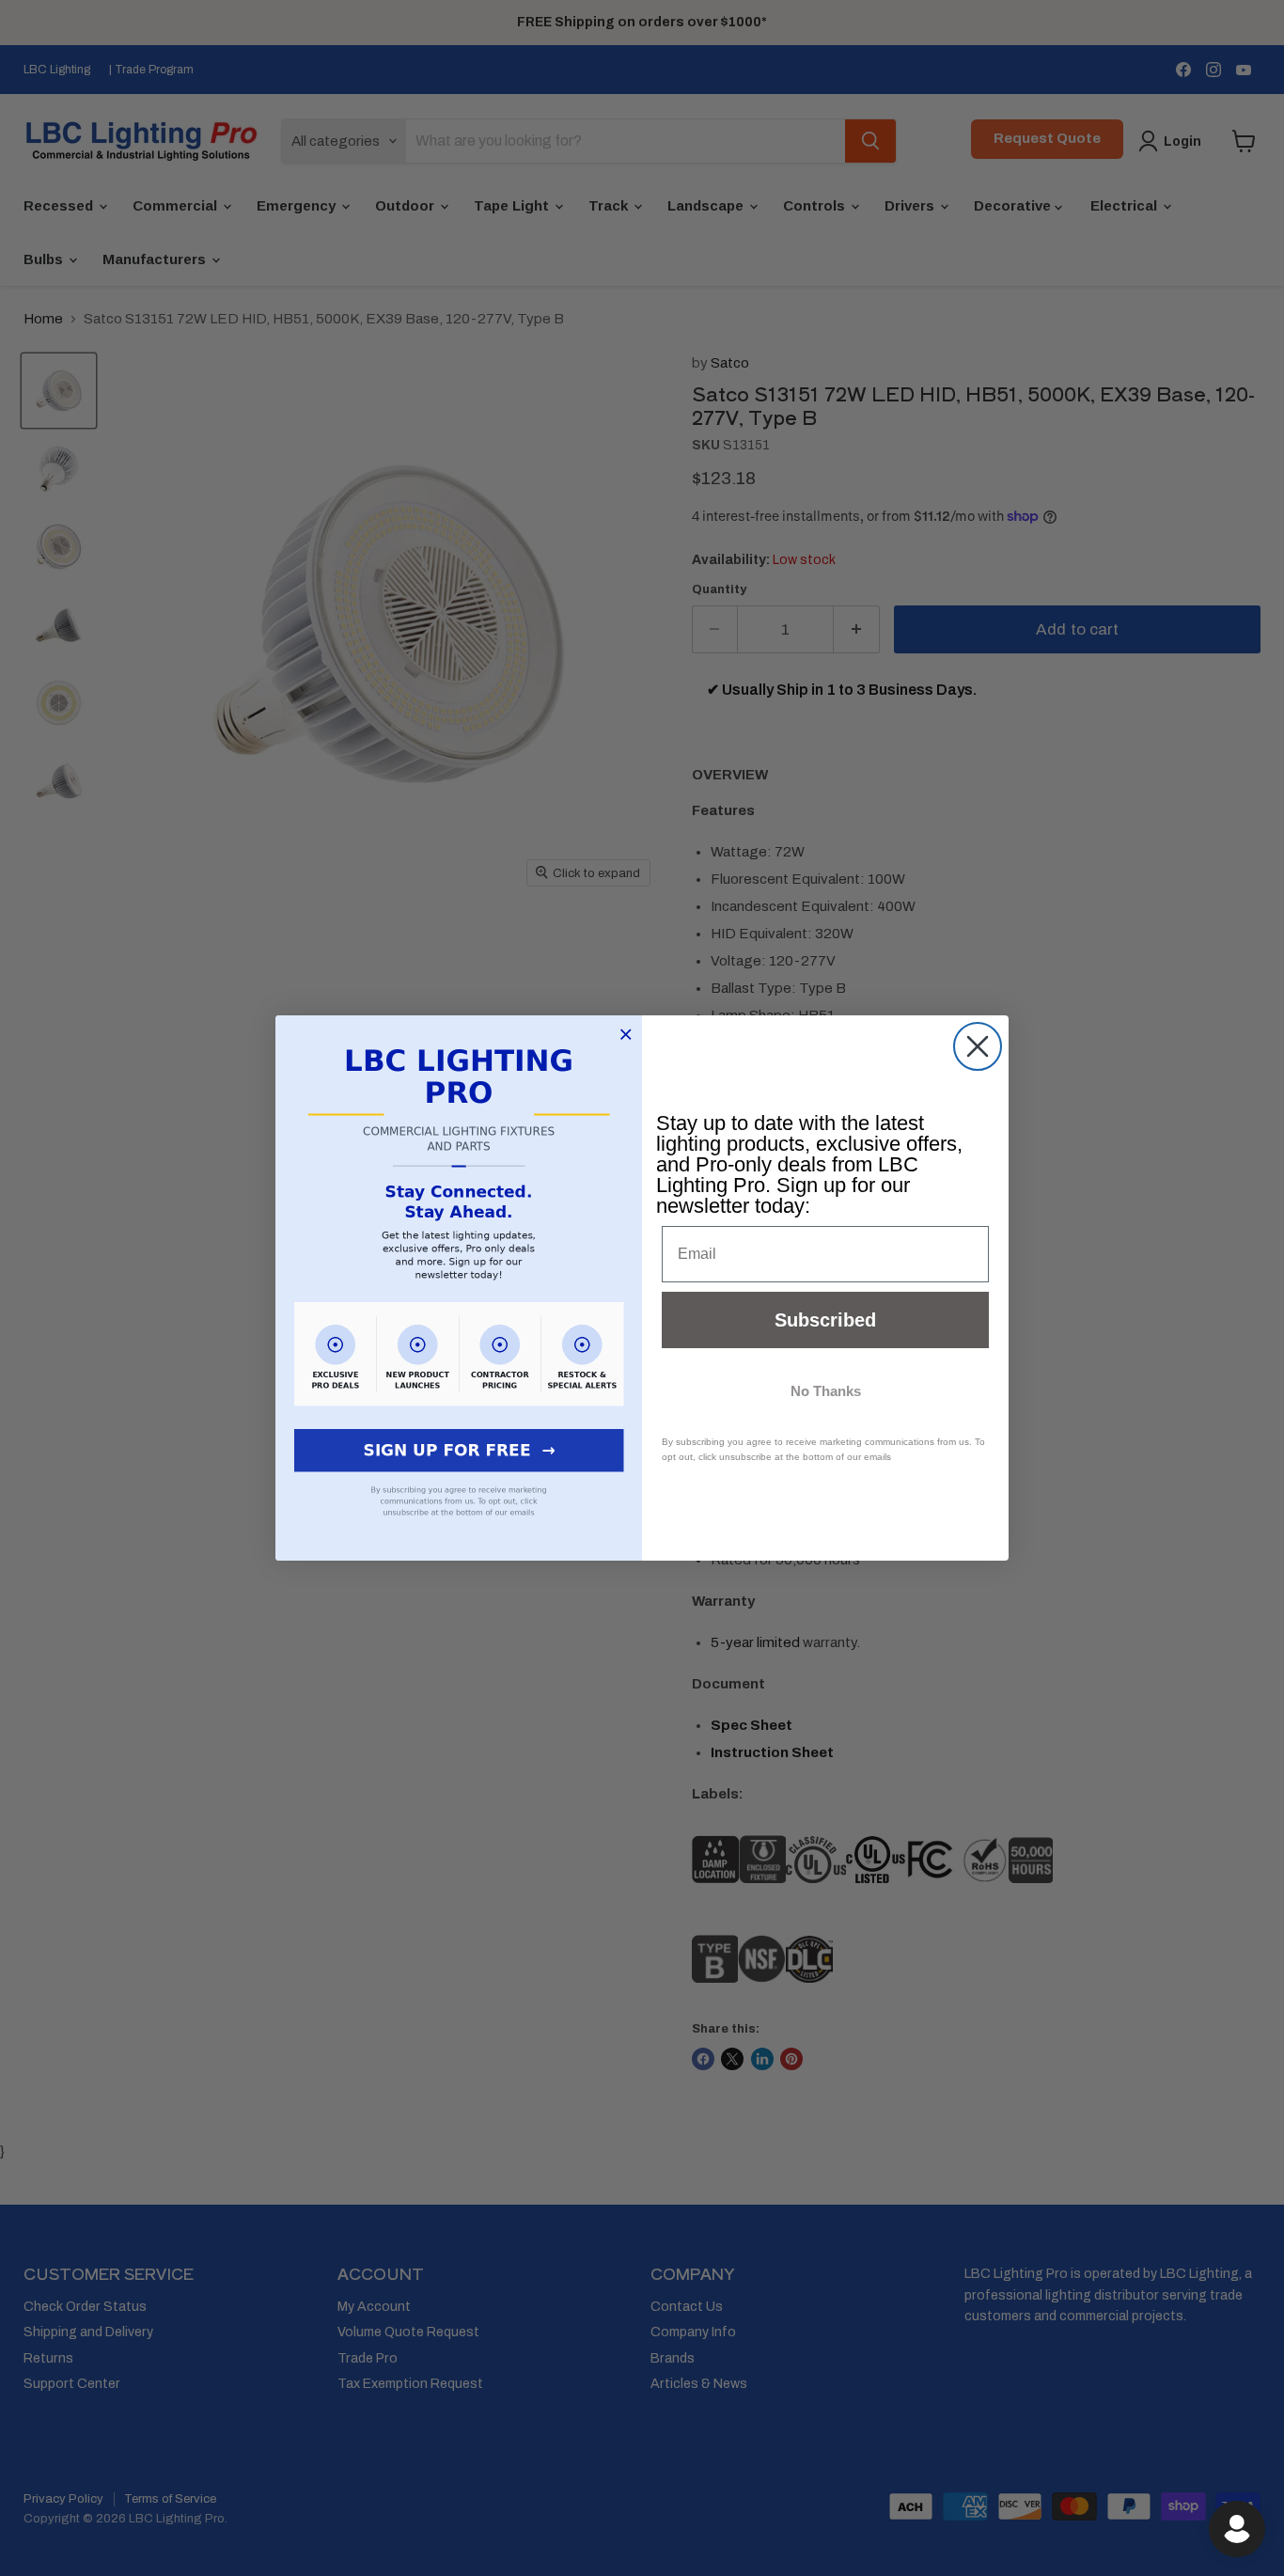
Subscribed (825, 1320)
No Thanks (826, 1391)
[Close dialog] (978, 1046)
